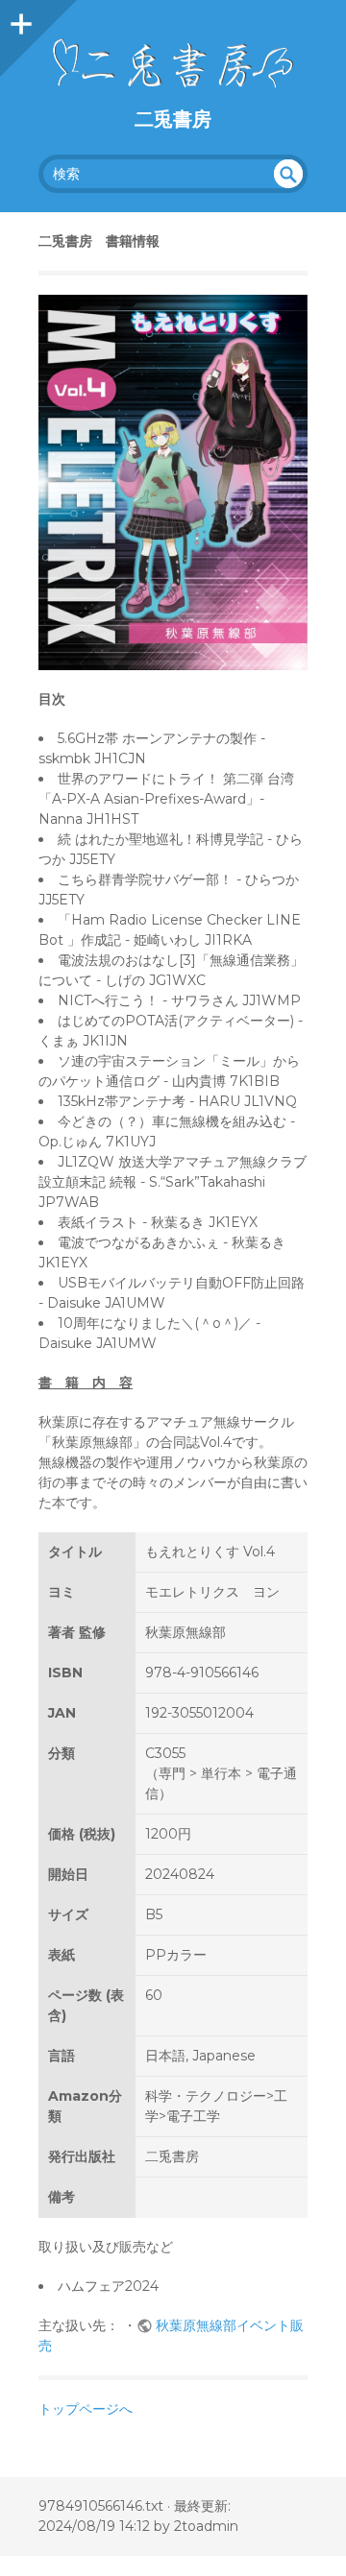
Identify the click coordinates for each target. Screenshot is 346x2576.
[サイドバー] (19, 19)
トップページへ (86, 2409)
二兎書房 (173, 119)
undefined (288, 174)
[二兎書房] (173, 63)
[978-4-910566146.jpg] (173, 482)
